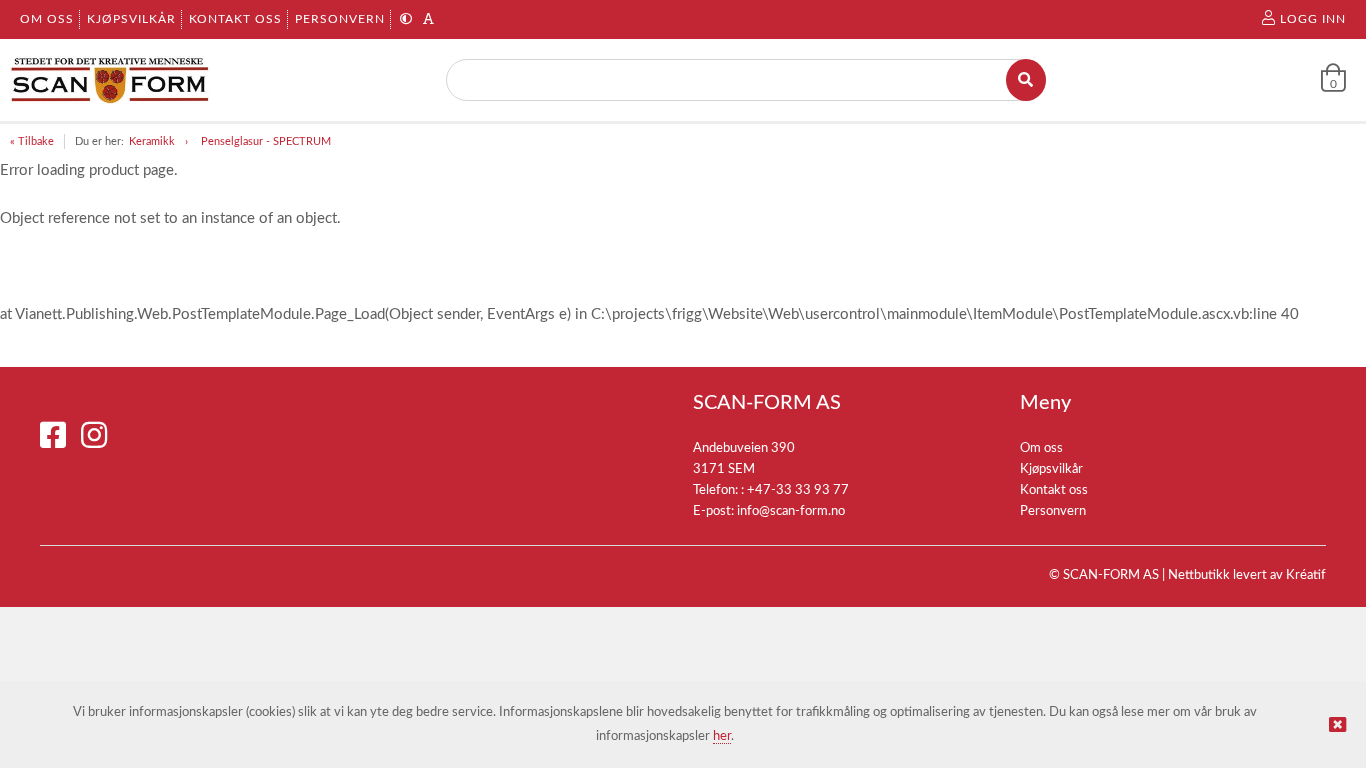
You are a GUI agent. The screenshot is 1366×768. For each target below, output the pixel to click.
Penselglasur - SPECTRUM (266, 141)
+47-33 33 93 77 (798, 490)
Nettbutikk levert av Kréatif (1247, 575)
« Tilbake (32, 141)
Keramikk (152, 141)
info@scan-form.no (791, 511)
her (722, 736)
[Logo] (110, 80)
